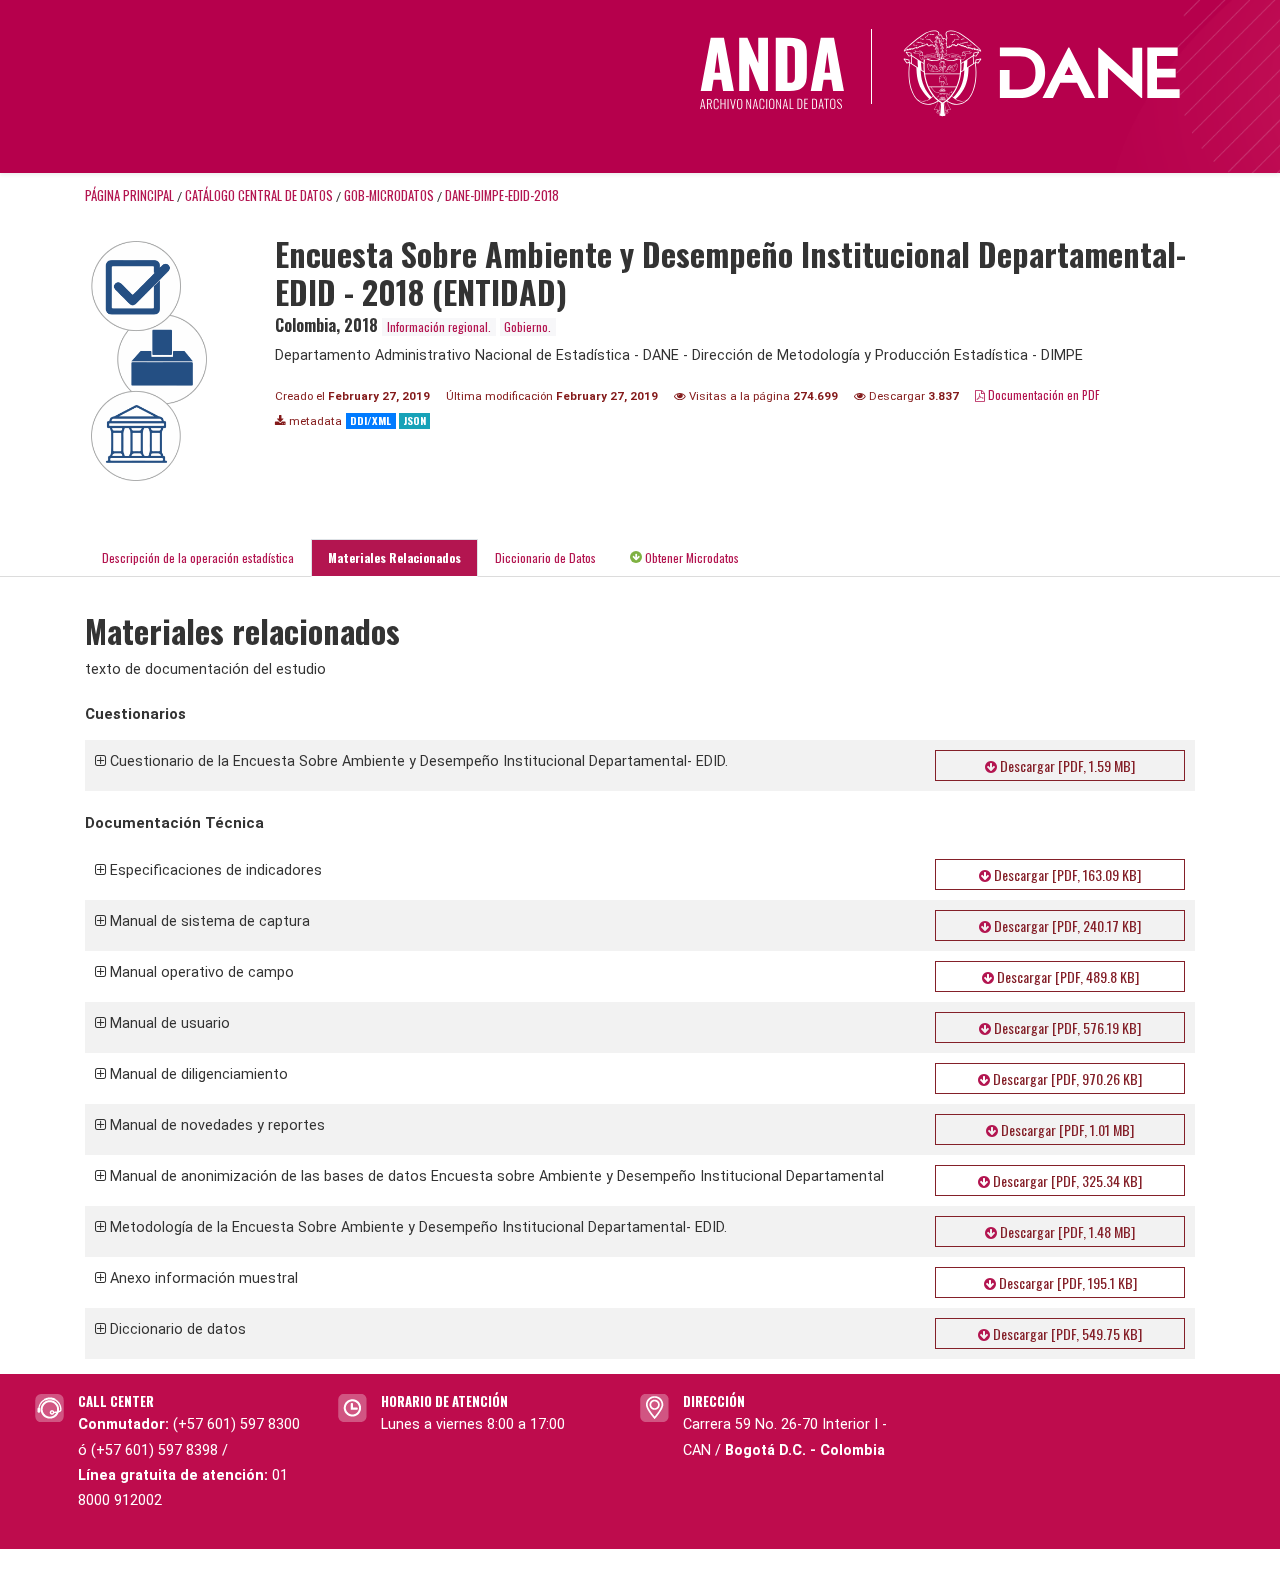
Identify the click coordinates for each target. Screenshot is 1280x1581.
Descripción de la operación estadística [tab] (198, 557)
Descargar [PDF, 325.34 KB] (1066, 1180)
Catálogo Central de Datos (259, 195)
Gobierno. (527, 326)
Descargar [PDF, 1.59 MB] (1066, 765)
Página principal (129, 195)
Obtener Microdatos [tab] (690, 557)
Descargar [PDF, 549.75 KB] (1066, 1333)
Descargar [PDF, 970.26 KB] (1066, 1078)
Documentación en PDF (1042, 394)
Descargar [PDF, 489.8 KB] (1066, 976)
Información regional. (439, 326)
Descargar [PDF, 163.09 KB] (1066, 874)
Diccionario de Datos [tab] (545, 557)
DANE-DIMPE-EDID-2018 (502, 195)
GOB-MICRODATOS (389, 195)
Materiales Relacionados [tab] (394, 557)
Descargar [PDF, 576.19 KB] (1066, 1027)
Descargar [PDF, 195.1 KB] (1066, 1282)
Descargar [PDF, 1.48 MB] (1066, 1231)
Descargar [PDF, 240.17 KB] (1066, 925)
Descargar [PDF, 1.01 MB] (1066, 1129)
